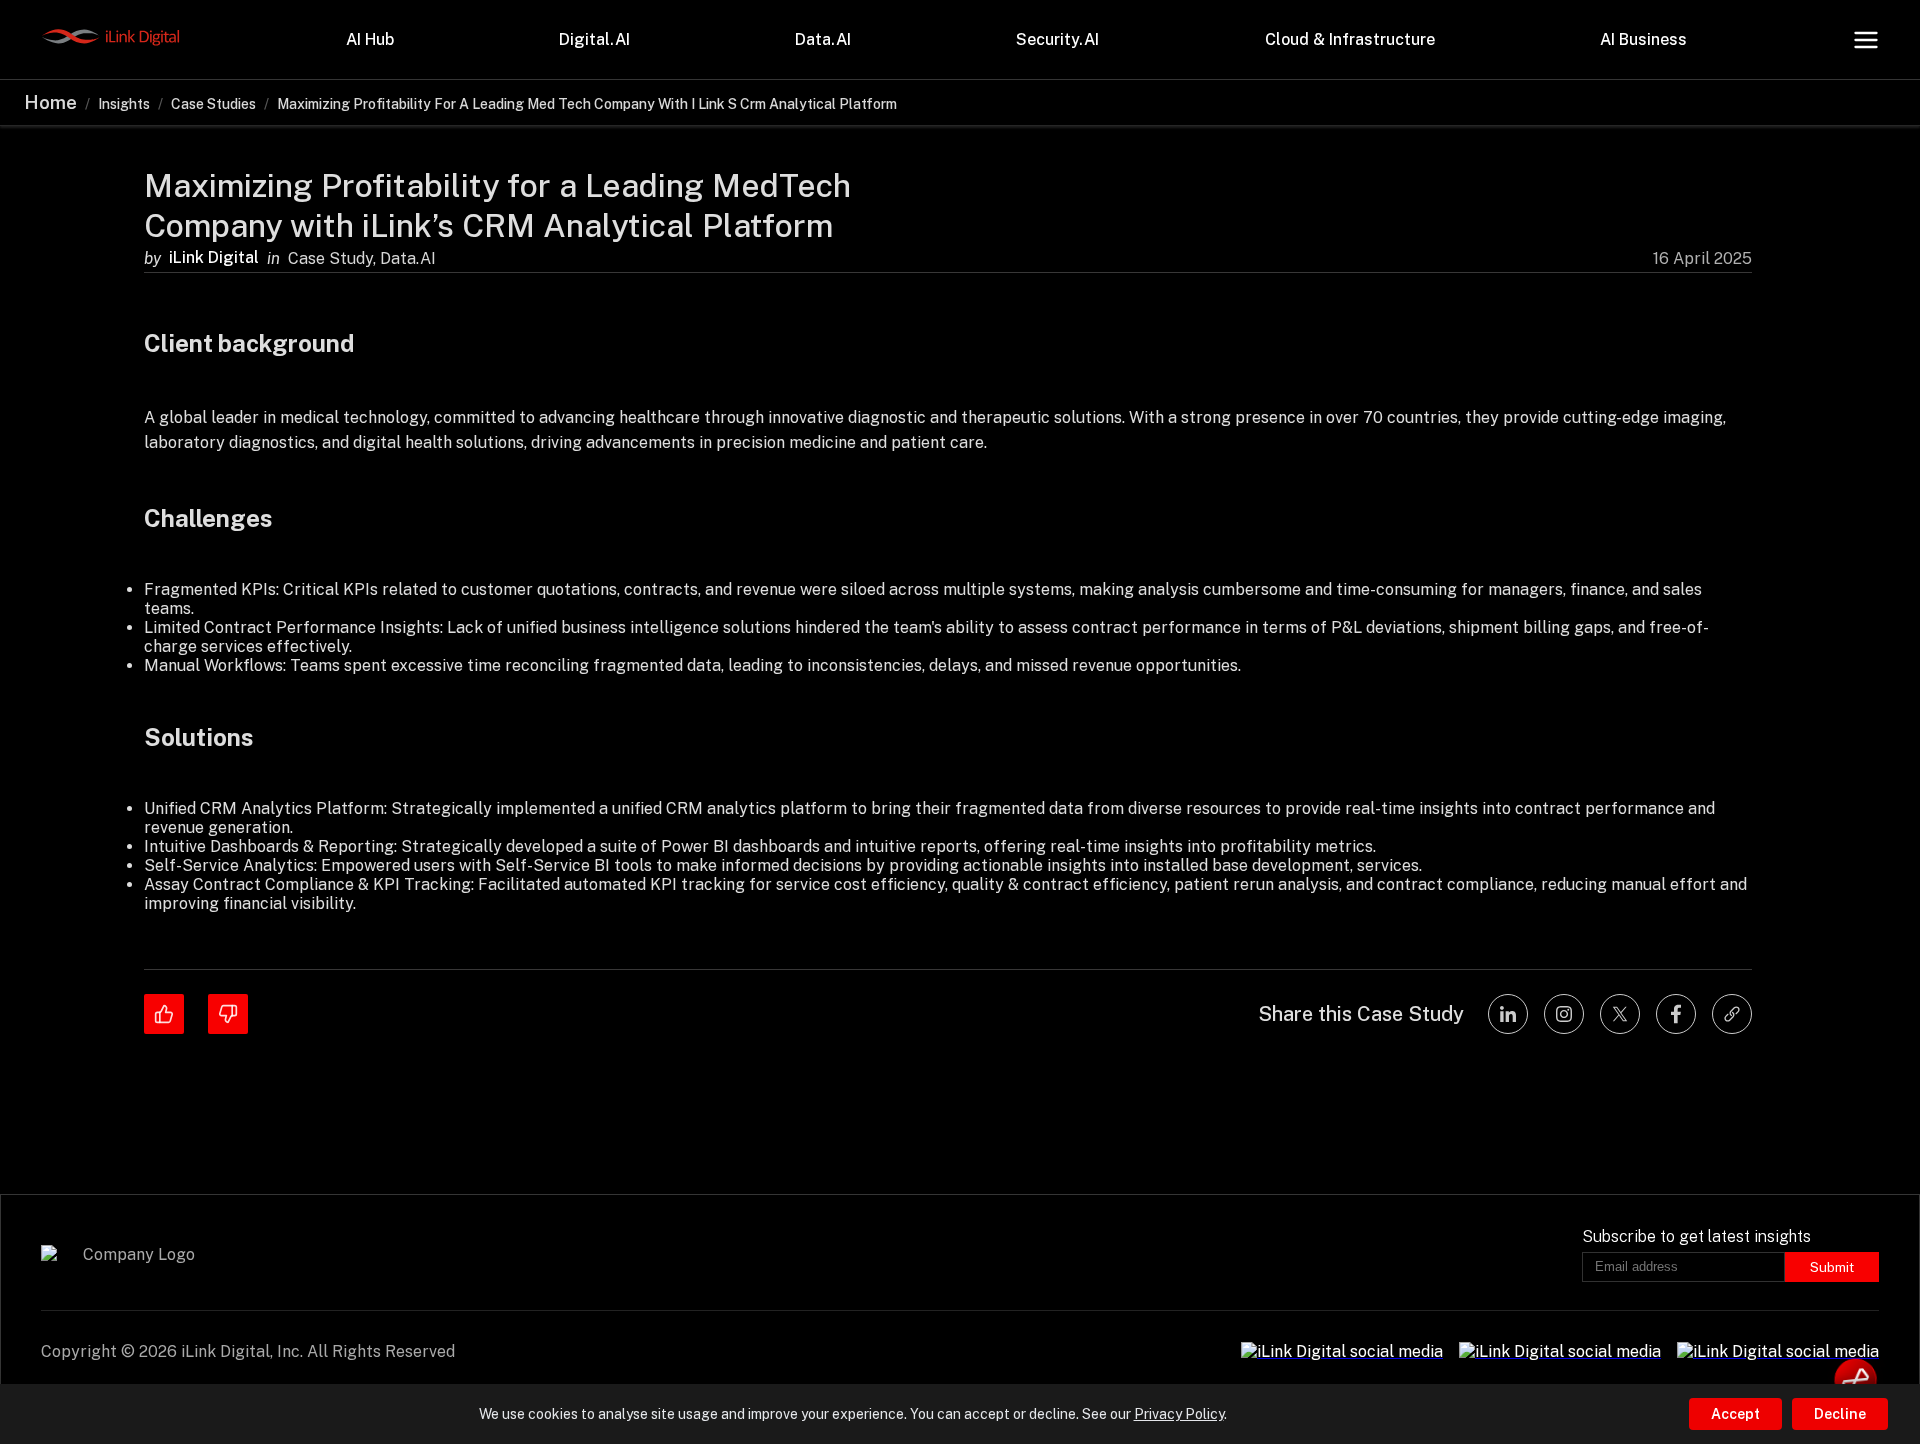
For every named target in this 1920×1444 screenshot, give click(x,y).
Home (50, 102)
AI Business (1643, 39)
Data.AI (823, 39)
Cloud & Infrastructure (1350, 39)
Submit (1832, 1267)
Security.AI (1057, 39)
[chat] (1855, 1379)
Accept (1735, 1414)
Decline (1840, 1414)
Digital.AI (594, 39)
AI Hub (370, 39)
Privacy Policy (1179, 1414)
